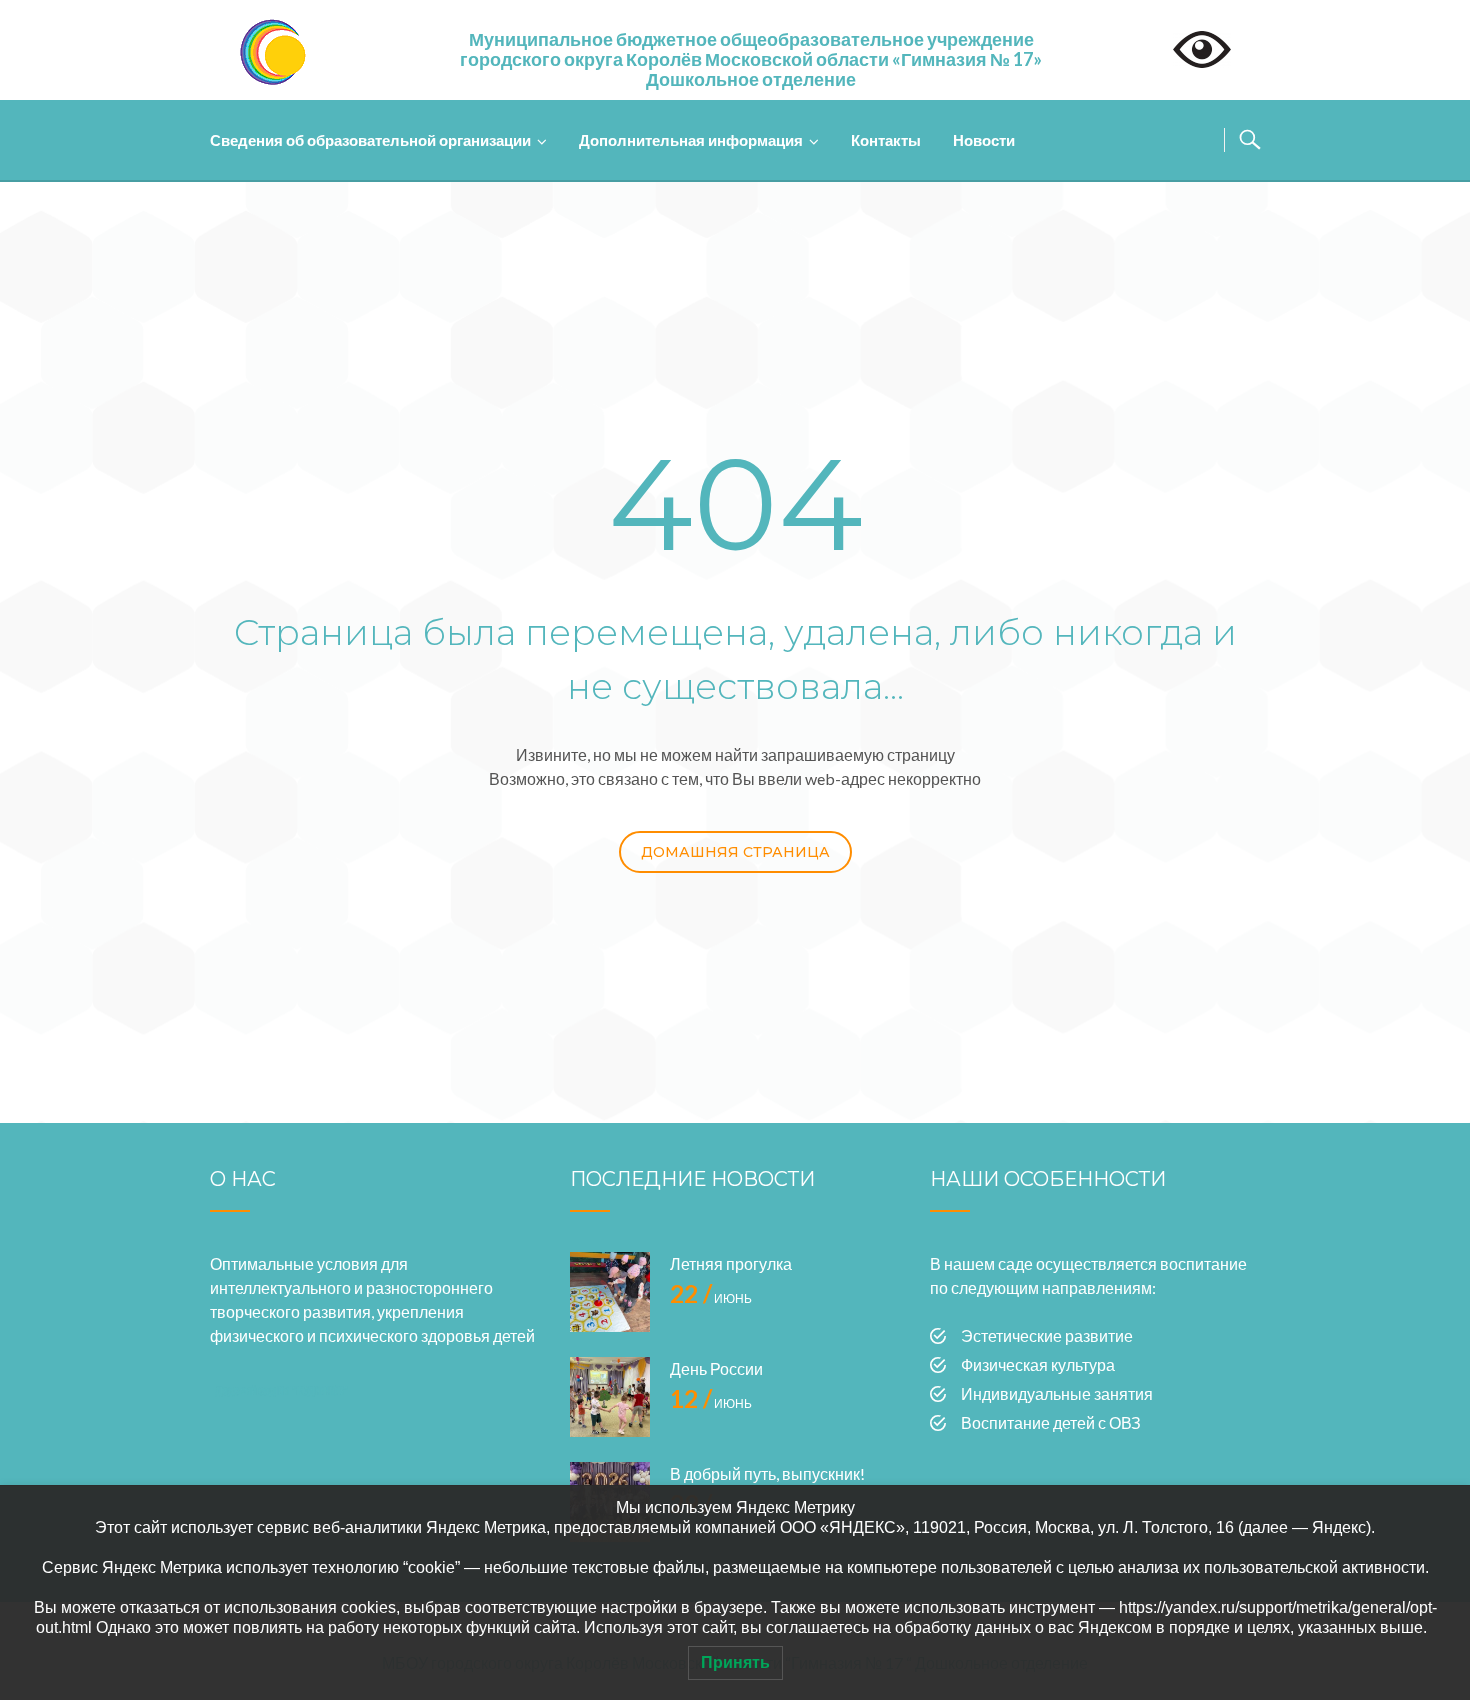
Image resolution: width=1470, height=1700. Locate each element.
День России (716, 1368)
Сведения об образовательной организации (370, 140)
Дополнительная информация (691, 140)
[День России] (610, 1397)
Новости (984, 140)
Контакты (886, 140)
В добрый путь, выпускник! (767, 1473)
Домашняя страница (735, 852)
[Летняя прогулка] (610, 1292)
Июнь (711, 1298)
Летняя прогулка (731, 1263)
